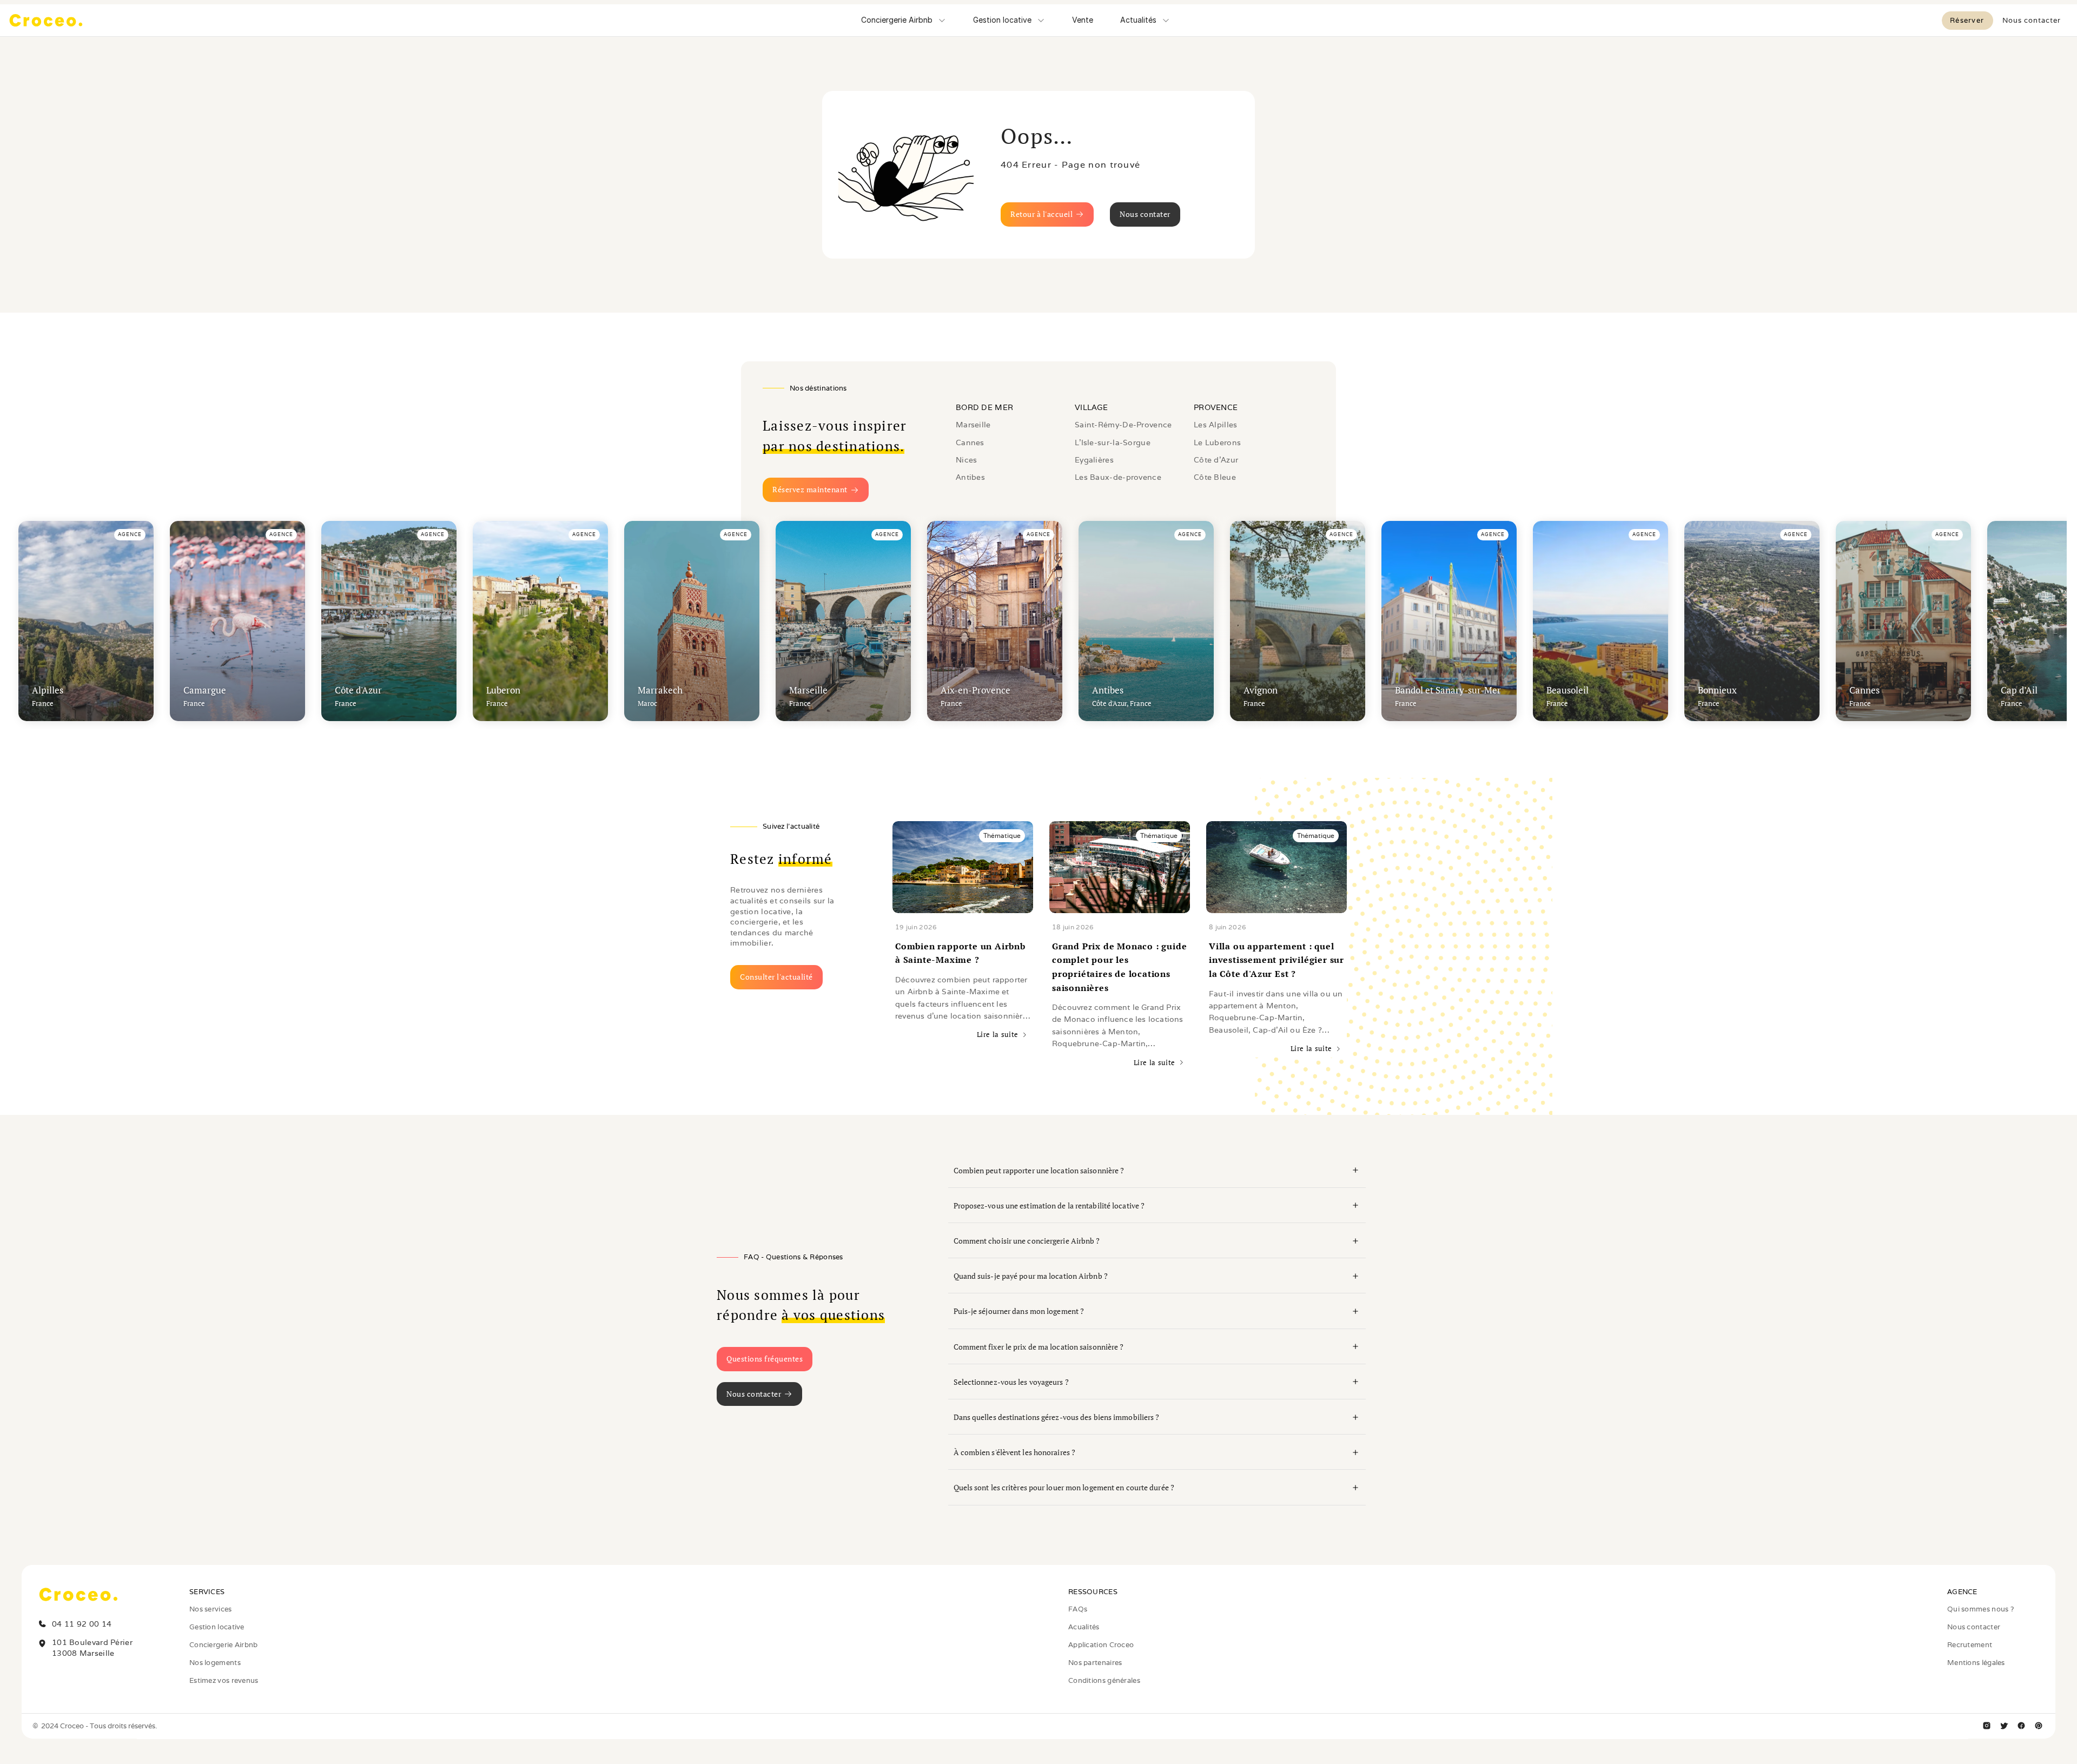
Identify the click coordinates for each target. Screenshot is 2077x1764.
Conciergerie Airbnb (224, 1645)
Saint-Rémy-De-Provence (1123, 425)
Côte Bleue (1215, 477)
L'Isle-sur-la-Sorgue (1113, 442)
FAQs (1078, 1609)
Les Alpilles (1216, 425)
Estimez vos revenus (224, 1680)
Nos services (211, 1609)
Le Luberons (1217, 442)
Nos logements (215, 1663)
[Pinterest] (2039, 1726)
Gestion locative (217, 1627)
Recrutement (1970, 1645)
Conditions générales (1104, 1680)
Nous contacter (1974, 1627)
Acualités (1084, 1627)
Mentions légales (1976, 1663)
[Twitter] (2004, 1726)
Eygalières (1094, 460)
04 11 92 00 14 (82, 1624)
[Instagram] (1987, 1726)
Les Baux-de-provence (1118, 477)
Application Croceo (1101, 1645)
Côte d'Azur (1216, 460)
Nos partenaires (1095, 1663)
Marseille (973, 425)
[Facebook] (2021, 1726)
